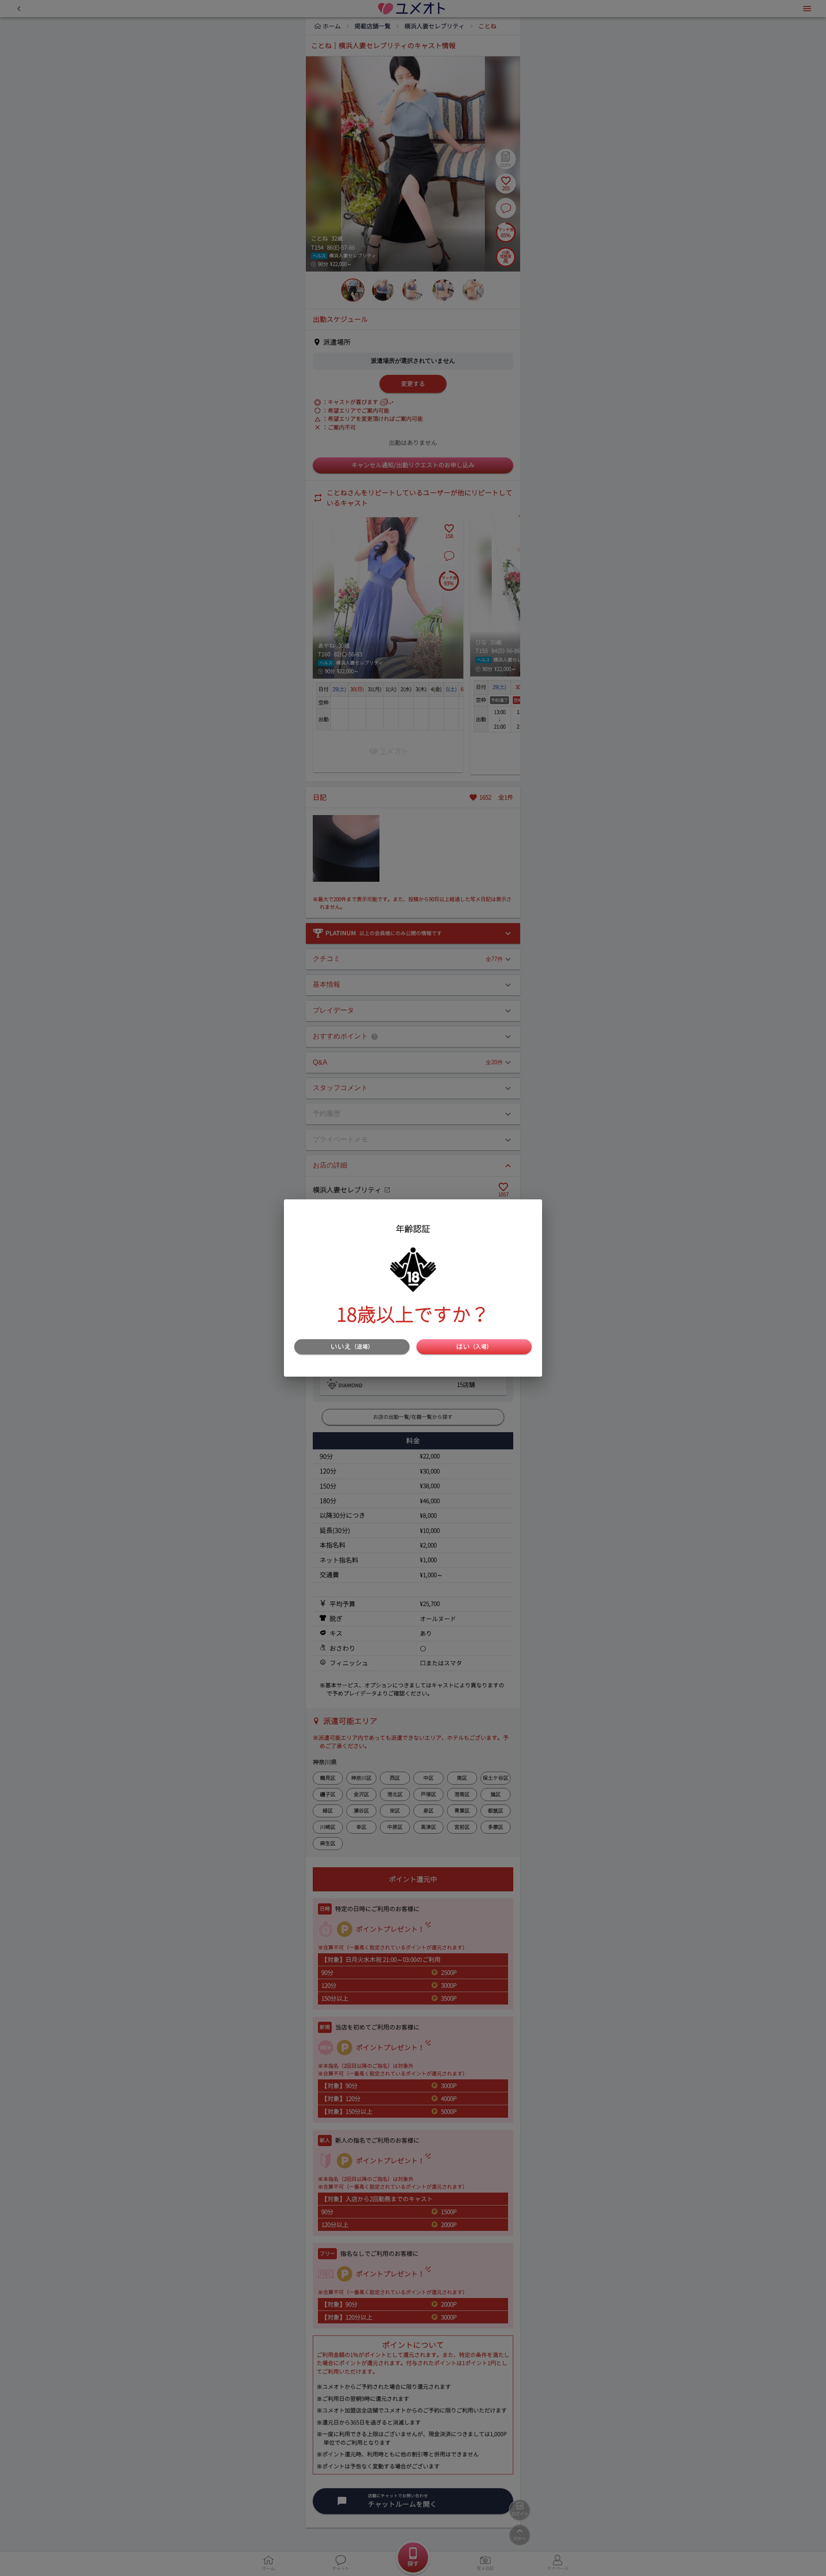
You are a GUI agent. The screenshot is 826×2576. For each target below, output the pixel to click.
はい (474, 1347)
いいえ (352, 1347)
